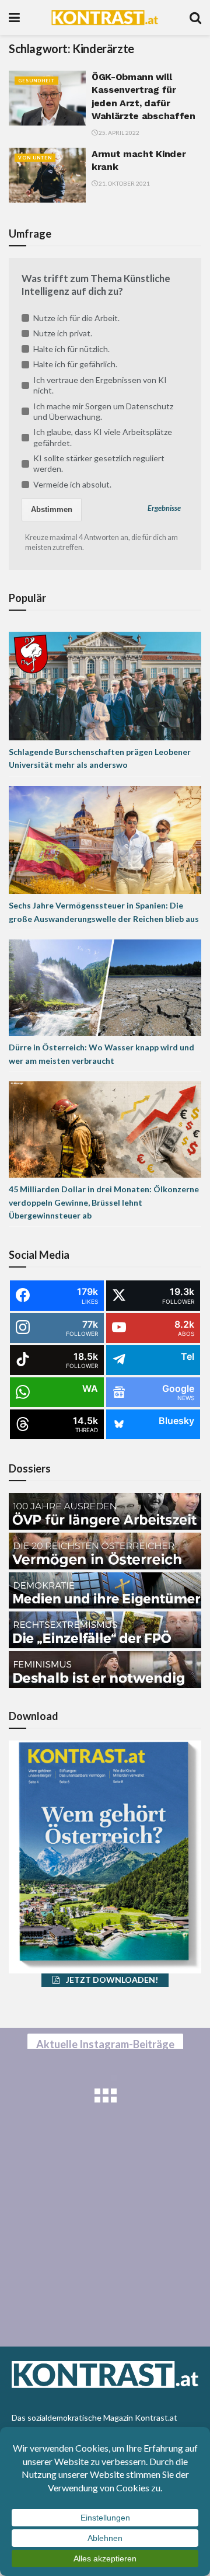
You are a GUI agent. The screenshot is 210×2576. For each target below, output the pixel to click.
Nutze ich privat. (63, 333)
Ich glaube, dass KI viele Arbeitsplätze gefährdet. (103, 437)
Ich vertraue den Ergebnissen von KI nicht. (100, 385)
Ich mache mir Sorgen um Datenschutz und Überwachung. (103, 411)
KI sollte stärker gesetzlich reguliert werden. (99, 463)
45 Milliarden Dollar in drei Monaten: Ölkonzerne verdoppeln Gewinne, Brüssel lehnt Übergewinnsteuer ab (104, 1202)
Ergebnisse (164, 508)
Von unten (35, 158)
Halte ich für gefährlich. (75, 364)
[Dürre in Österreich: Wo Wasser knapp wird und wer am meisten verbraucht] (105, 986)
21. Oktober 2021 (124, 183)
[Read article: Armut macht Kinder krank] (47, 175)
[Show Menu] (14, 18)
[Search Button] (195, 18)
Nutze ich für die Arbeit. (76, 318)
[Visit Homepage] (105, 18)
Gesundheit (36, 81)
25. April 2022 (118, 133)
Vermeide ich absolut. (72, 484)
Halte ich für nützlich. (71, 349)
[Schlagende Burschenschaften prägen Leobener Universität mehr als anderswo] (105, 685)
